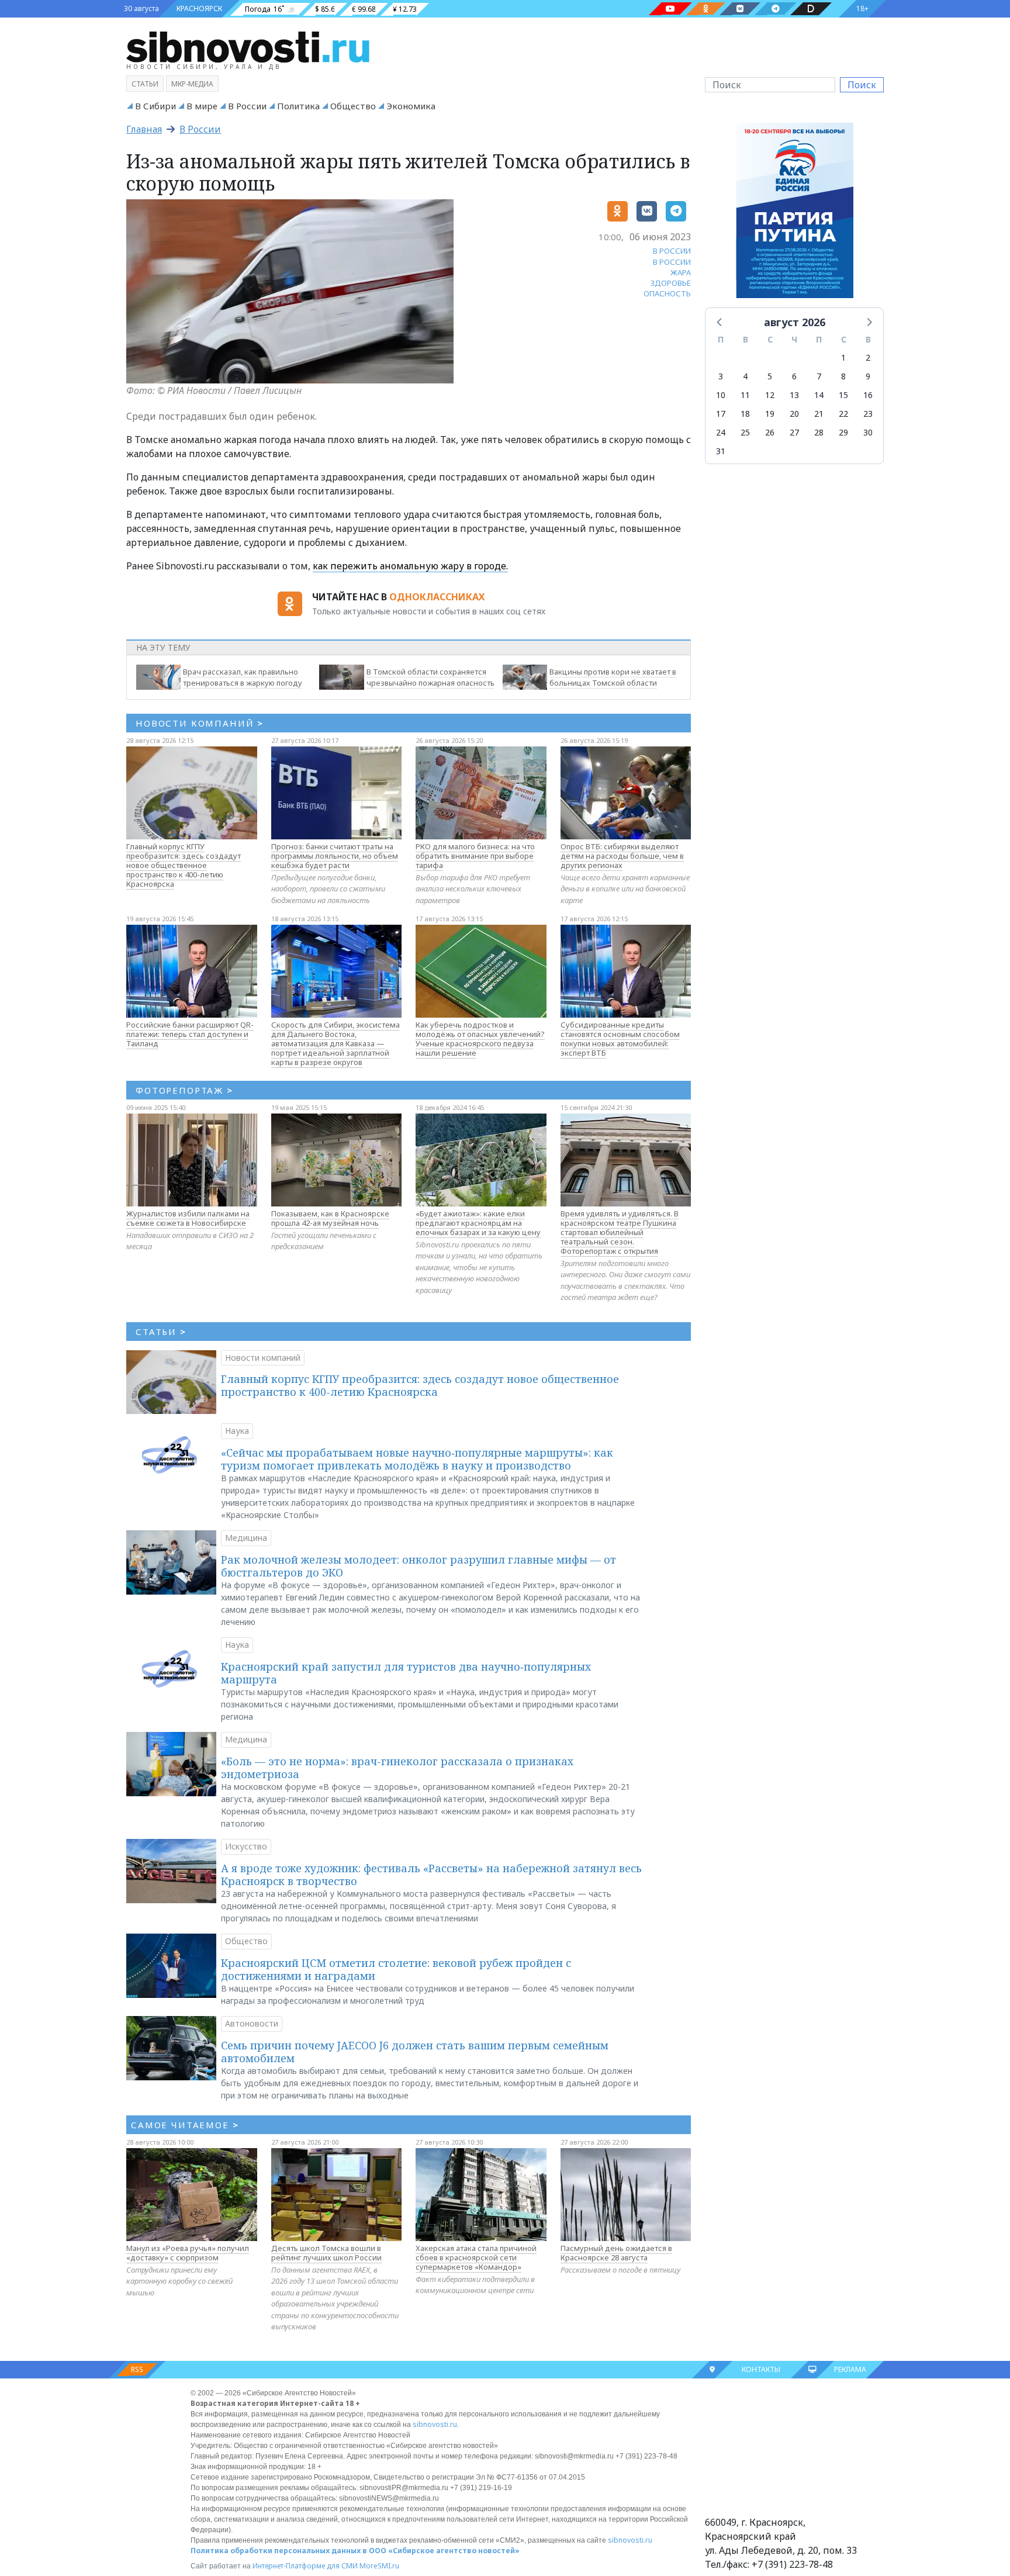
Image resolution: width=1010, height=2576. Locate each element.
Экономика (411, 106)
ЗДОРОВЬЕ (671, 283)
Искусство (246, 1846)
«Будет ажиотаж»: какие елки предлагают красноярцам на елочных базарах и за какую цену (478, 1223)
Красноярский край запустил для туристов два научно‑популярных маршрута (406, 1673)
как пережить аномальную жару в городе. (410, 566)
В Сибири (155, 106)
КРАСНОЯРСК (199, 8)
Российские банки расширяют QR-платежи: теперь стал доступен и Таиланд (190, 1034)
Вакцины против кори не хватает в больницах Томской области (613, 677)
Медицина (246, 1538)
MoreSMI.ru (379, 2566)
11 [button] (745, 395)
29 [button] (843, 432)
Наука (237, 1431)
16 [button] (868, 395)
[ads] (795, 213)
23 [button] (868, 414)
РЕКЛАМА (850, 2369)
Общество (353, 106)
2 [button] (868, 357)
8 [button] (843, 376)
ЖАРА (681, 272)
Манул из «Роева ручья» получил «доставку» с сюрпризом (188, 2253)
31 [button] (721, 451)
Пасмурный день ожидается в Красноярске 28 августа (616, 2253)
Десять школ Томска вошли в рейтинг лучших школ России (326, 2253)
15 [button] (843, 395)
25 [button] (745, 432)
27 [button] (794, 432)
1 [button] (843, 357)
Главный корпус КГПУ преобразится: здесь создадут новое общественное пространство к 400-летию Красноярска (184, 865)
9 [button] (868, 376)
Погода (258, 9)
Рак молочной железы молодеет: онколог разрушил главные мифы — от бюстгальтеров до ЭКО (418, 1566)
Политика (298, 106)
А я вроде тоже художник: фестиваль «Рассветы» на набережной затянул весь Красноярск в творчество (431, 1875)
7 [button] (819, 376)
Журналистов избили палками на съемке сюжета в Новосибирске (188, 1218)
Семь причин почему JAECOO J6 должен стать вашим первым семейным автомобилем (415, 2052)
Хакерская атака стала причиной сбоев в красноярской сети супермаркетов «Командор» (476, 2257)
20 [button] (794, 414)
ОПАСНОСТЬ (667, 293)
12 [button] (770, 395)
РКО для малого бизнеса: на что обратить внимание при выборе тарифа (475, 856)
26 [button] (770, 432)
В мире (202, 106)
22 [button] (843, 414)
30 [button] (868, 432)
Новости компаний (263, 1358)
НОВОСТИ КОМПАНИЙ (200, 723)
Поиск (862, 85)
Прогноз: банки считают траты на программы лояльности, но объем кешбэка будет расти (335, 856)
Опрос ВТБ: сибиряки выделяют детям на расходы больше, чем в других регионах (622, 856)
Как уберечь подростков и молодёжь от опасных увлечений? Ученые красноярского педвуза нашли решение (480, 1039)
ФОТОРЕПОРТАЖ (184, 1090)
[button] (720, 321)
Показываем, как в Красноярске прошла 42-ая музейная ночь (330, 1218)
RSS (137, 2369)
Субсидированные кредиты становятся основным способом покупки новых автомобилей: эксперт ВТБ (620, 1039)
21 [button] (819, 414)
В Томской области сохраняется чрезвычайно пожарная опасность (430, 677)
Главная (144, 129)
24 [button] (721, 432)
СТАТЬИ (161, 1332)
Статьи (145, 84)
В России (247, 106)
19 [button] (770, 414)
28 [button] (819, 432)
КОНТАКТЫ (761, 2369)
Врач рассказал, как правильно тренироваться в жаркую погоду (243, 677)
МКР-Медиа (192, 84)
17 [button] (721, 414)
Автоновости (252, 2023)
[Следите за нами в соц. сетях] (670, 9)
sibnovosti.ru (435, 2424)
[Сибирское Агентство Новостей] (248, 46)
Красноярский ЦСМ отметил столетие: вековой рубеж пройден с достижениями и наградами (396, 1969)
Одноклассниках (437, 597)
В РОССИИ (672, 251)
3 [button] (721, 376)
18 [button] (745, 414)
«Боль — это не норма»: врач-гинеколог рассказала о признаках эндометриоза (397, 1768)
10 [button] (721, 395)
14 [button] (819, 395)
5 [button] (770, 376)
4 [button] (745, 376)
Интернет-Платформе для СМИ (305, 2566)
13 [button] (794, 395)
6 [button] (794, 376)
